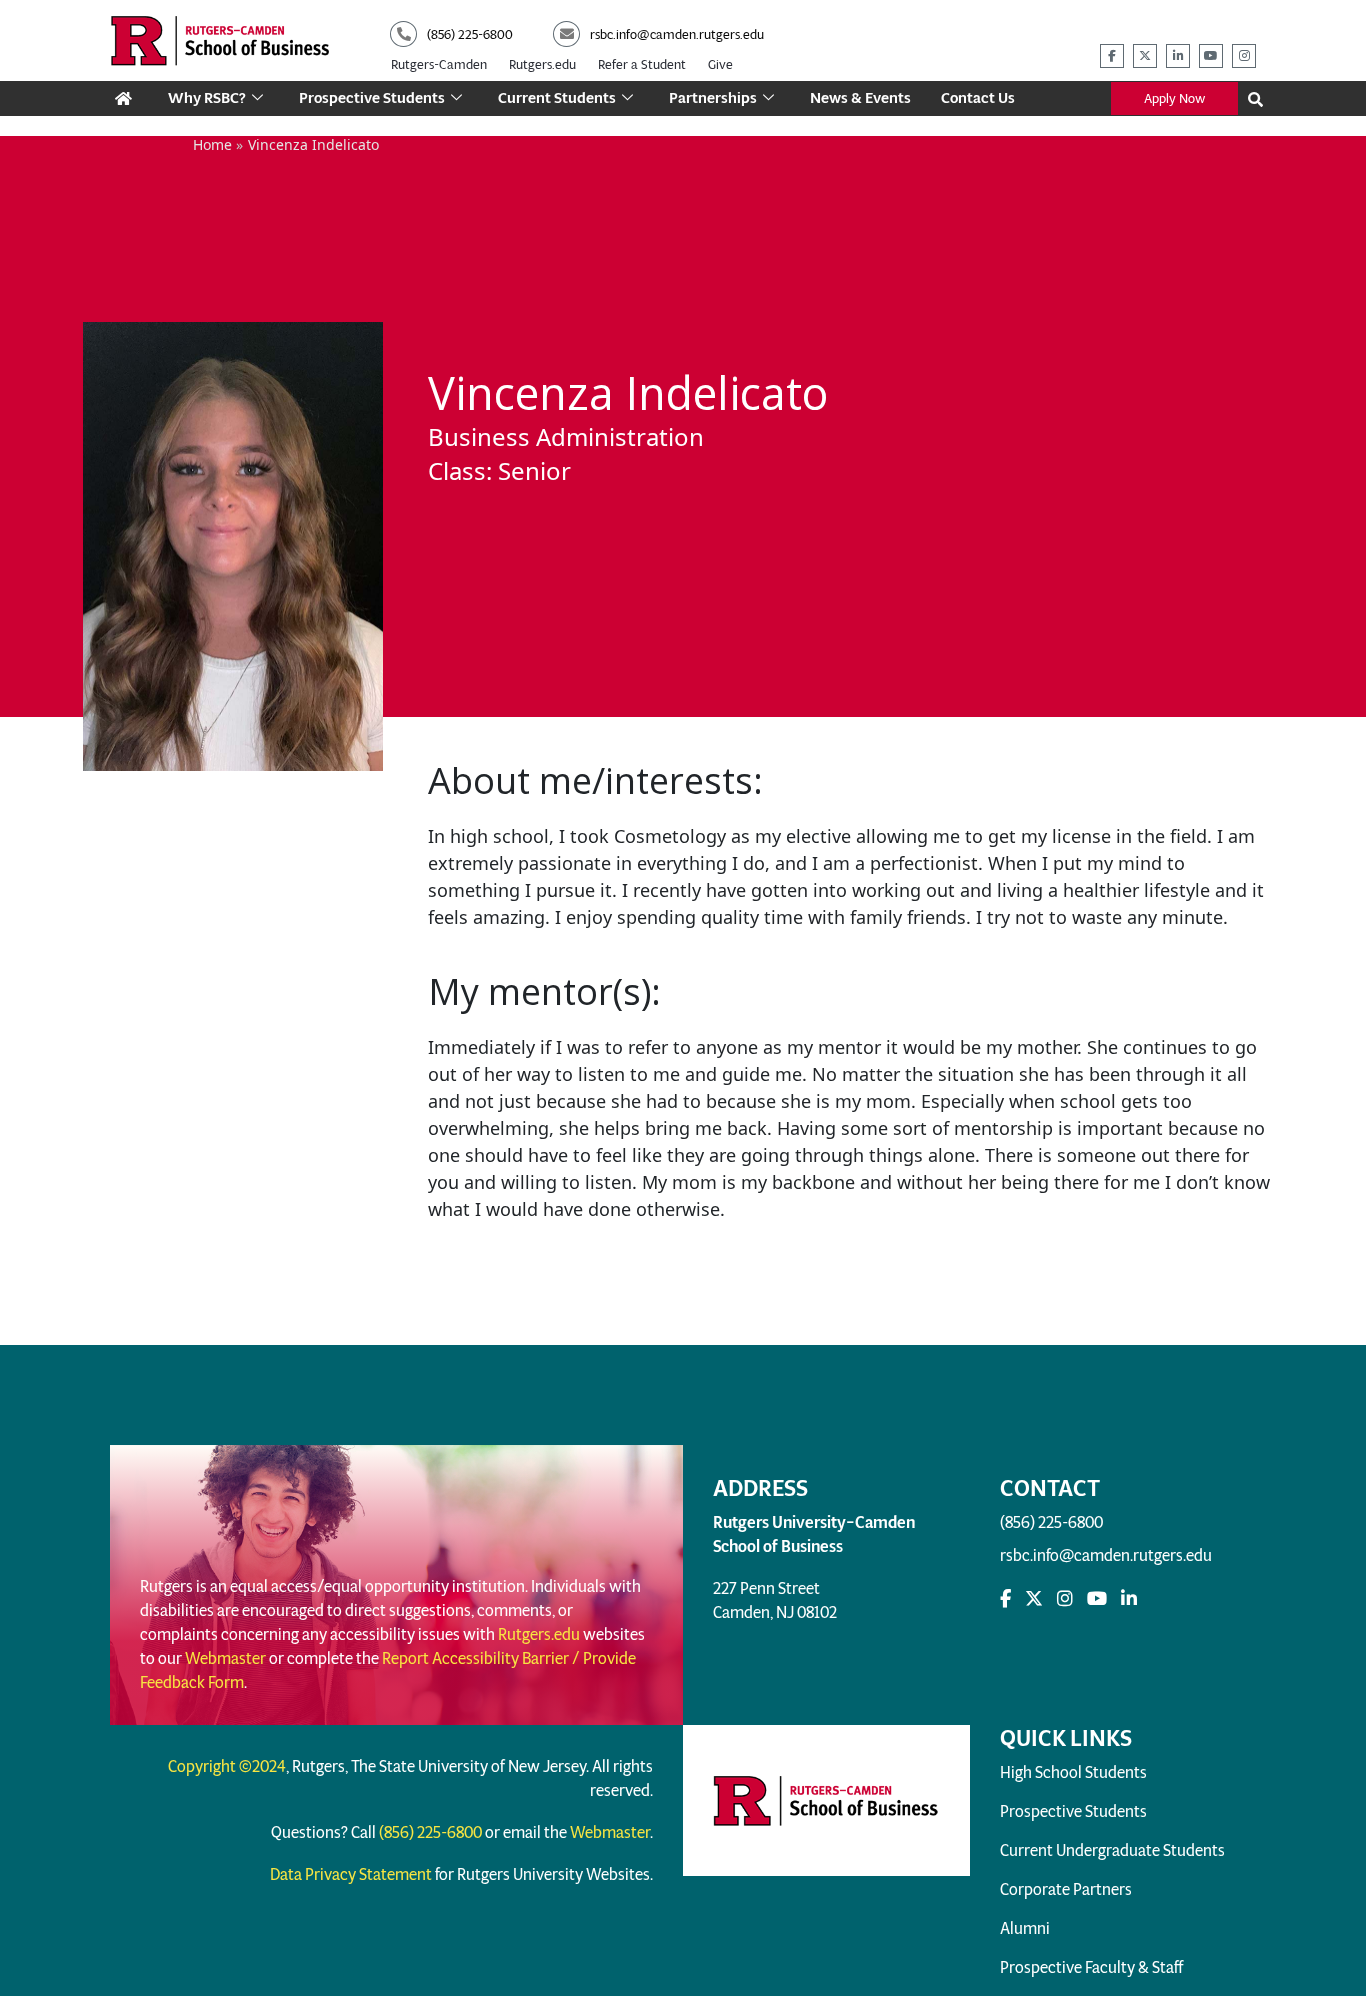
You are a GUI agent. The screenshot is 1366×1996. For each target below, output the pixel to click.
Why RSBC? (207, 97)
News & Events (860, 97)
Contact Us (978, 97)
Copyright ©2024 (227, 1766)
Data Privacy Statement (351, 1874)
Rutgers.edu (542, 64)
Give (720, 64)
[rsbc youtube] (1211, 56)
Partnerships (713, 97)
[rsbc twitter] (1145, 56)
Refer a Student (642, 64)
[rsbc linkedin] (1178, 56)
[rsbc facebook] (1112, 56)
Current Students (557, 97)
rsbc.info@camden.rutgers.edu (1106, 1555)
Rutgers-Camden (439, 64)
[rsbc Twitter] (1034, 1599)
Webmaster (225, 1658)
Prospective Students (372, 97)
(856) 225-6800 (1051, 1522)
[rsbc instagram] (1244, 56)
